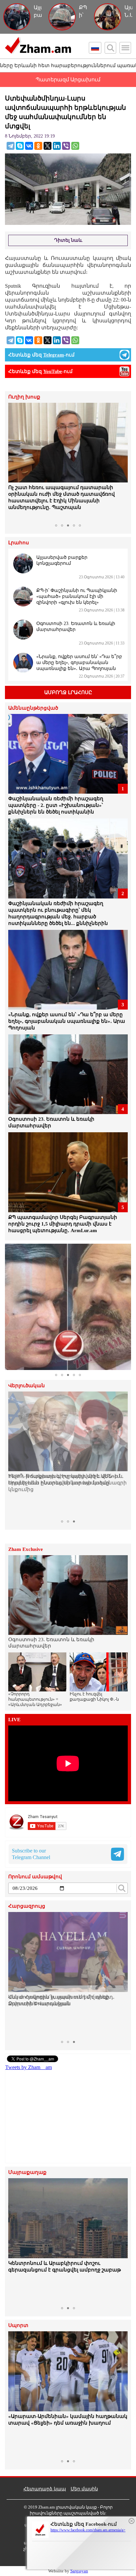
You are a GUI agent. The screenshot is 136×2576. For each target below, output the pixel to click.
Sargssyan (79, 2571)
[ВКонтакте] (29, 146)
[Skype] (20, 146)
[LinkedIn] (57, 146)
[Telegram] (11, 146)
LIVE (14, 1720)
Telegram (54, 355)
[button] (14, 462)
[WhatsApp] (75, 146)
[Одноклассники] (38, 146)
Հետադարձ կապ (45, 2489)
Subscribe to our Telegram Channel (31, 1854)
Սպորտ (18, 2326)
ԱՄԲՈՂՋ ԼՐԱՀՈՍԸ (68, 692)
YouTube (53, 371)
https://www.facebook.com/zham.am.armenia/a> (88, 2530)
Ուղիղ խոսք (24, 397)
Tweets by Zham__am (29, 2067)
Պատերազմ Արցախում (68, 80)
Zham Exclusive (26, 1549)
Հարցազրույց (27, 1906)
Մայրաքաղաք (27, 2172)
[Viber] (66, 146)
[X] (48, 146)
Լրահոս (19, 543)
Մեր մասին (84, 2489)
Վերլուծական (27, 1386)
